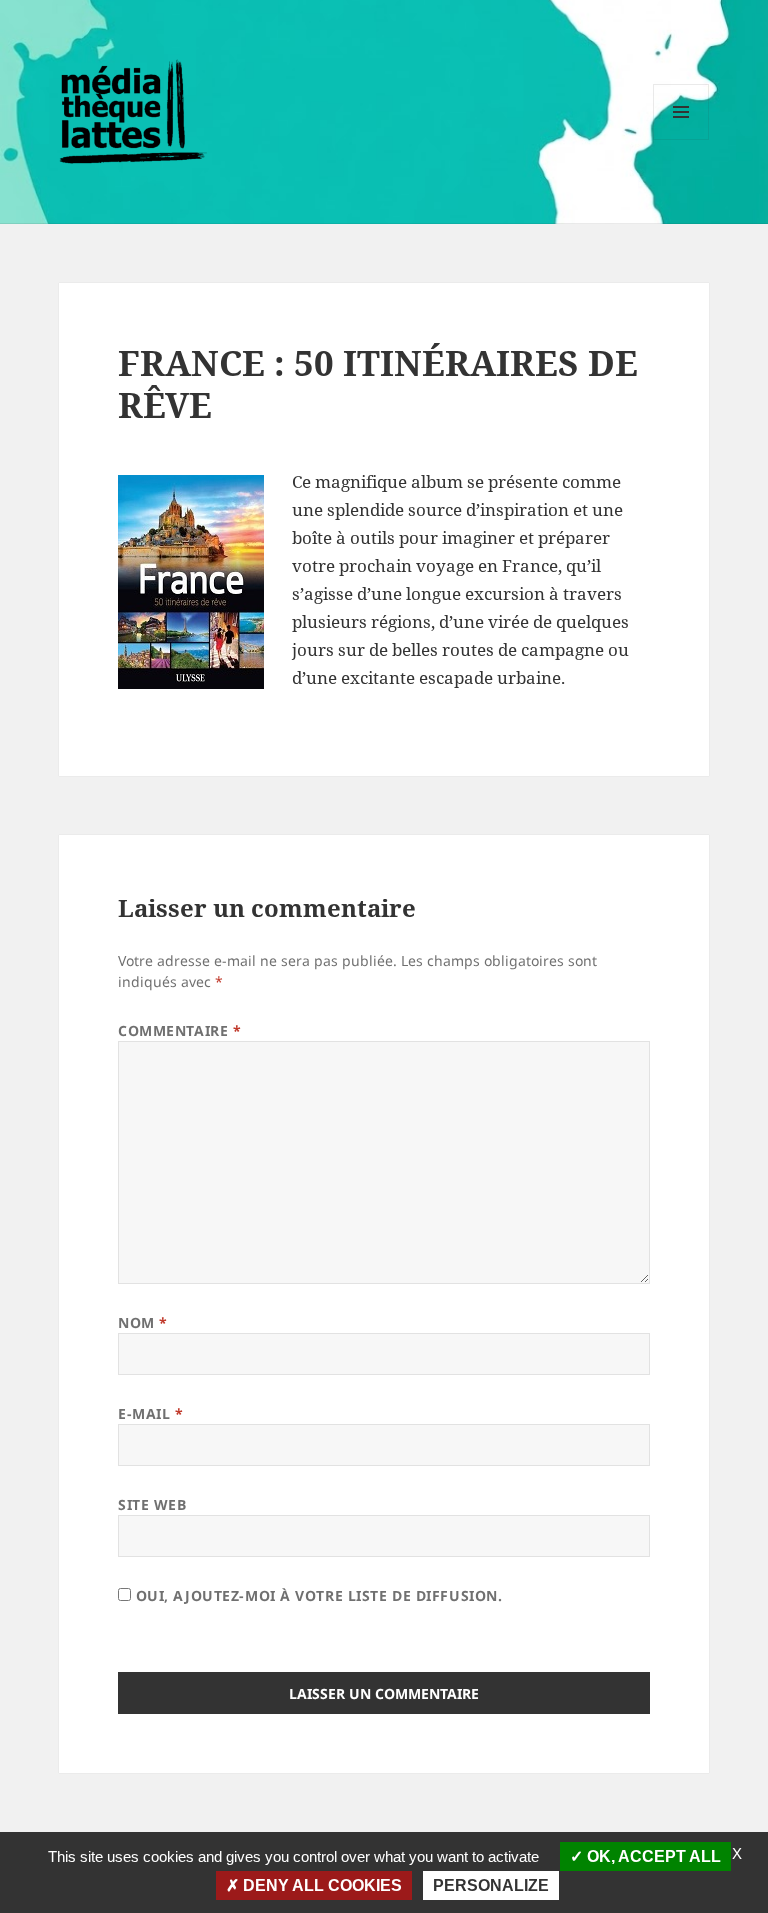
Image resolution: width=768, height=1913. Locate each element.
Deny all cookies (320, 1885)
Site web (152, 1504)
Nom (143, 1322)
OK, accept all (652, 1856)
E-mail (150, 1413)
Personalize (491, 1885)
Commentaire (179, 1030)
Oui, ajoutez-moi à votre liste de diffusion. (316, 1595)
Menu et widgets (681, 139)
